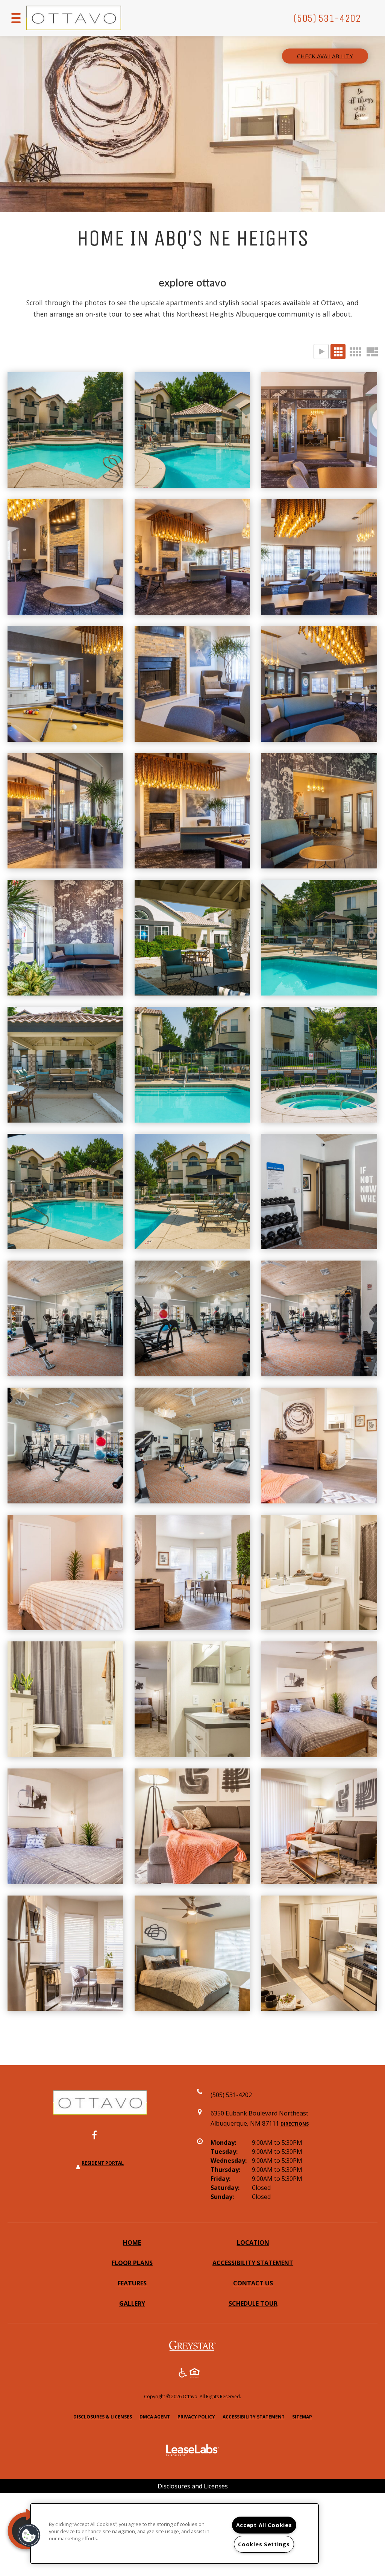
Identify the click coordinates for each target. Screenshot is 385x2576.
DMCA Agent (155, 2417)
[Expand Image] (65, 430)
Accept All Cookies (264, 2525)
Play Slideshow (321, 352)
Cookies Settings (264, 2544)
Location (253, 2243)
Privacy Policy (196, 2417)
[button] (100, 2139)
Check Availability (325, 56)
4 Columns (355, 352)
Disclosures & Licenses (103, 2417)
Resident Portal (103, 2163)
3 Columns (338, 352)
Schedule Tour (253, 2303)
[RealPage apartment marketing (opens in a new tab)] (192, 2451)
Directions (295, 2124)
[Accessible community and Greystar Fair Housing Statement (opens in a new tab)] (183, 2374)
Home (132, 2243)
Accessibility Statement (253, 2263)
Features (132, 2283)
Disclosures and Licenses (193, 2486)
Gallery (132, 2303)
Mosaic (372, 352)
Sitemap (302, 2417)
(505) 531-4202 (327, 18)
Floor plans (132, 2263)
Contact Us (253, 2283)
